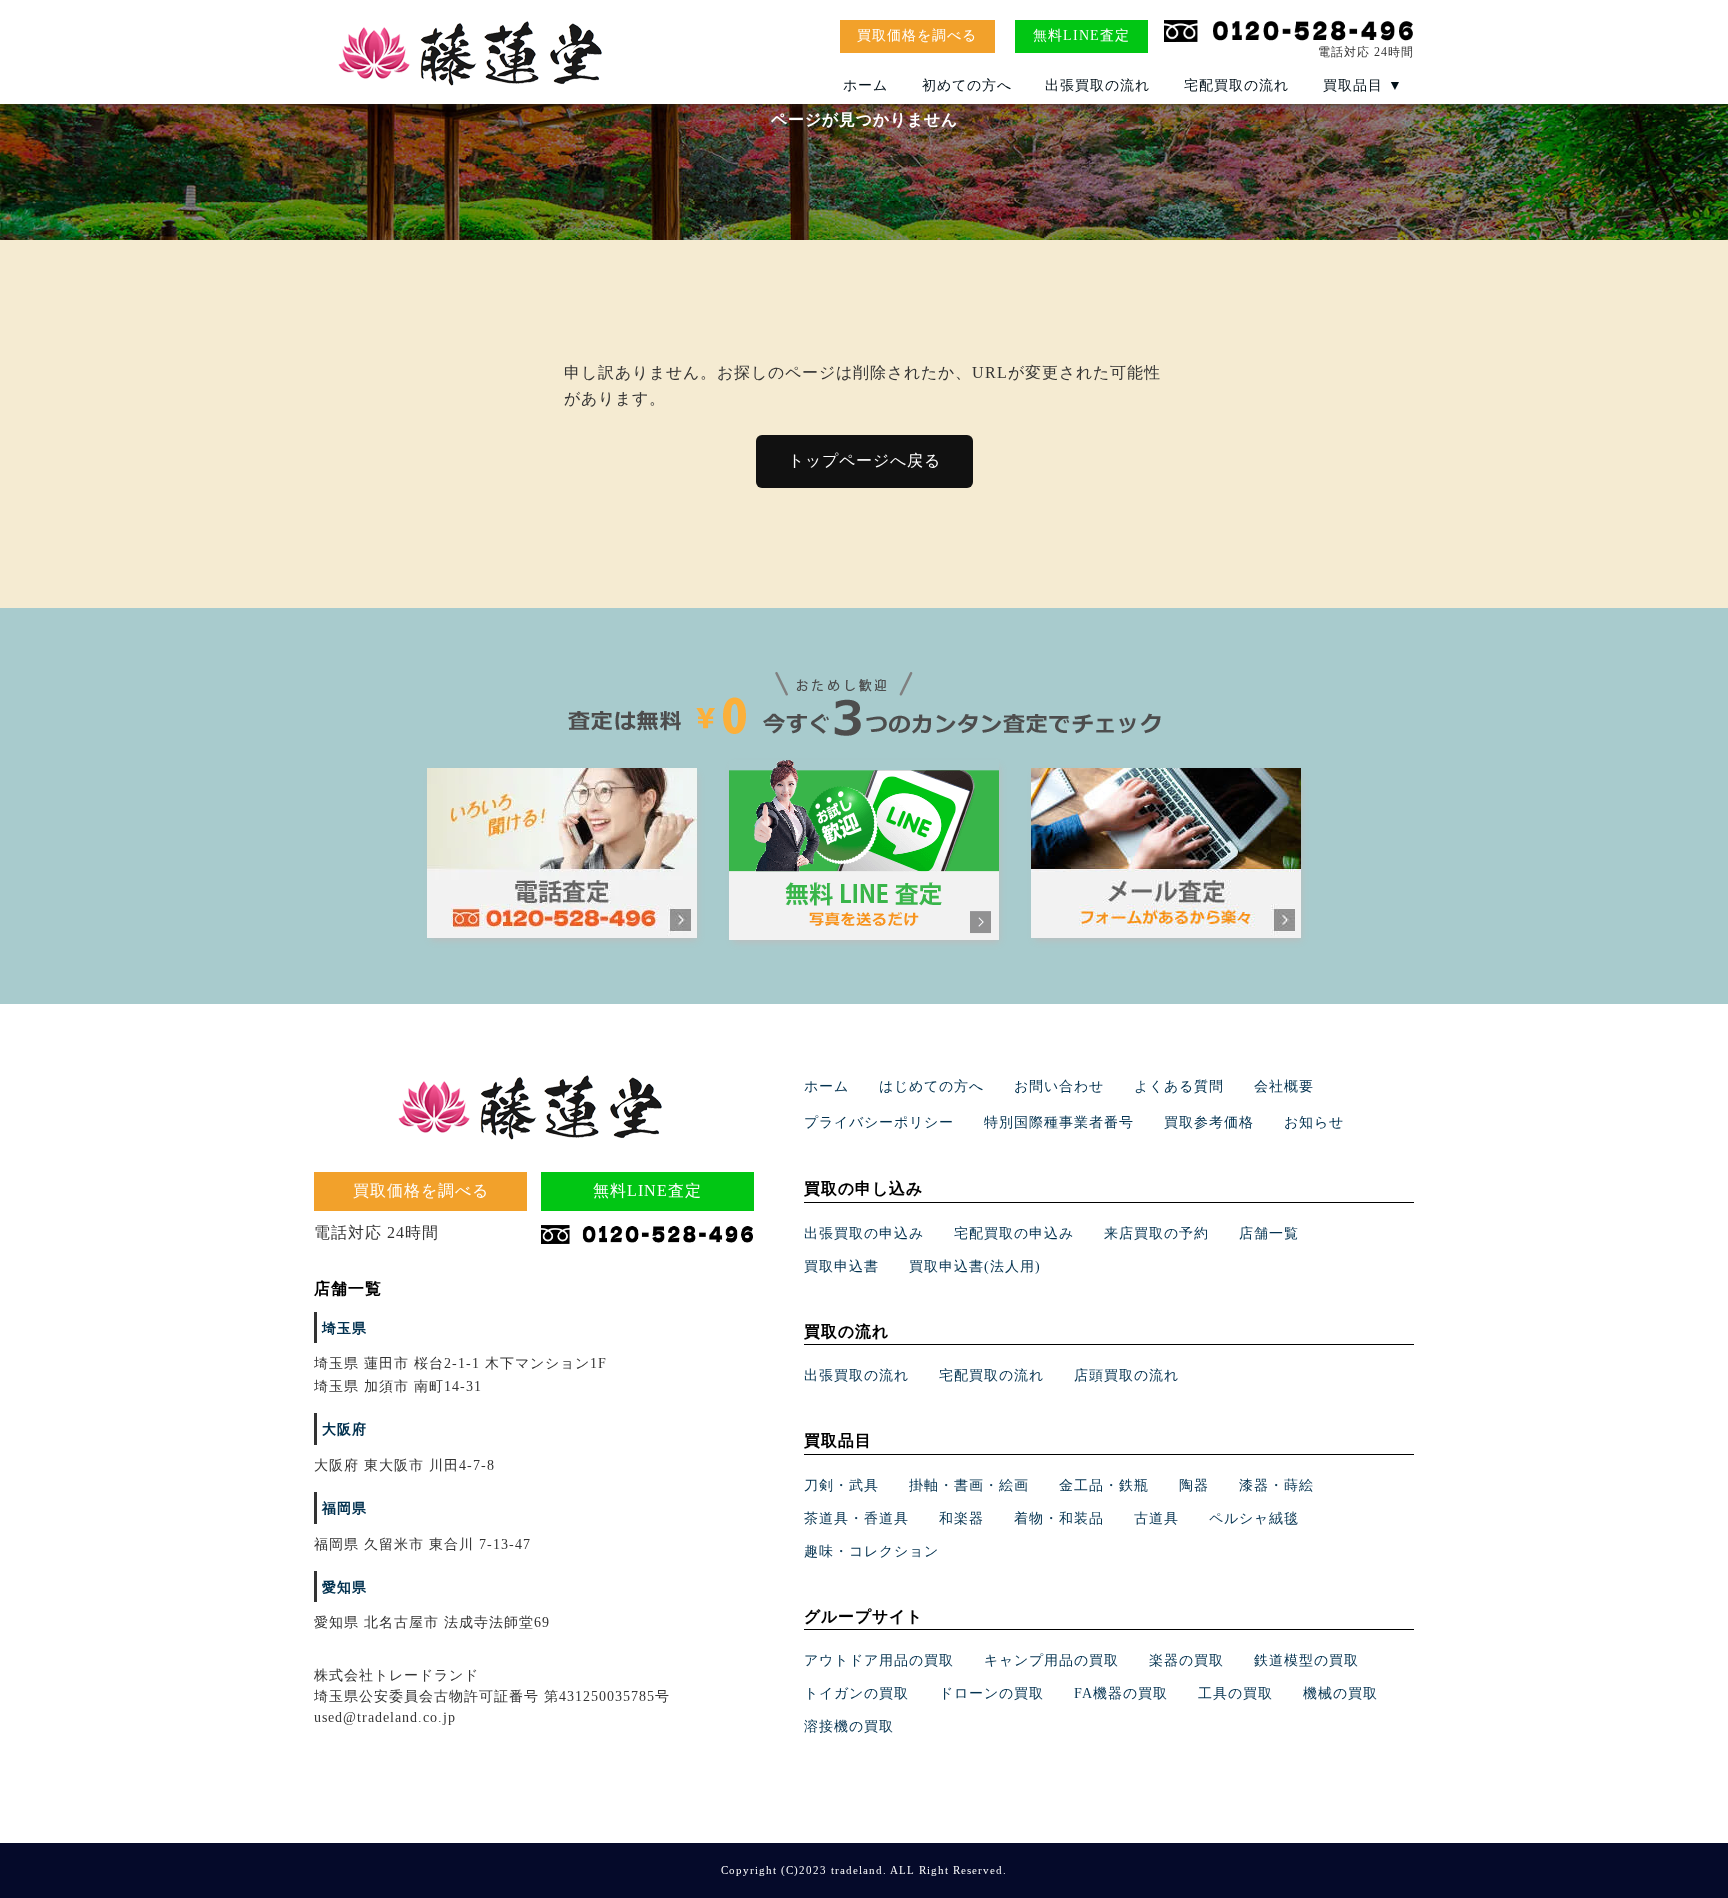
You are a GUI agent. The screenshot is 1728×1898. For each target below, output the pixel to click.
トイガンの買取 (856, 1693)
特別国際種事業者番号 (1059, 1122)
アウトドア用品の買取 (879, 1660)
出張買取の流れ (1097, 85)
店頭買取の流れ (1126, 1375)
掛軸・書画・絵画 (969, 1485)
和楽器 (961, 1518)
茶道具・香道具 (856, 1518)
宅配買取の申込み (1014, 1233)
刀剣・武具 (841, 1485)
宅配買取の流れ (1236, 85)
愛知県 (344, 1587)
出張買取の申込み (864, 1233)
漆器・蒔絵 (1276, 1485)
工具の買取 (1235, 1693)
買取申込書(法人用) (975, 1266)
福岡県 (344, 1508)
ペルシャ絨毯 (1254, 1518)
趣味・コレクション (871, 1551)
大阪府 (344, 1429)
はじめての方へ (931, 1086)
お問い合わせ (1059, 1086)
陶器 (1194, 1485)
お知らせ (1314, 1122)
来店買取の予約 (1156, 1233)
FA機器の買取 (1121, 1693)
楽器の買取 (1186, 1660)
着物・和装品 (1059, 1518)
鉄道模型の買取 (1306, 1660)
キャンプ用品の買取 (1051, 1660)
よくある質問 (1179, 1086)
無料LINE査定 (1081, 35)
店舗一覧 (1269, 1233)
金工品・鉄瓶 (1104, 1485)
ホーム (865, 85)
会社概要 (1284, 1086)
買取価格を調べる (917, 35)
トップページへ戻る (864, 460)
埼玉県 (344, 1328)
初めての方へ (967, 85)
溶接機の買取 (849, 1726)
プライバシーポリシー (879, 1122)
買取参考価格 (1209, 1122)
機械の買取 (1340, 1693)
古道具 (1156, 1518)
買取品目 (1363, 85)
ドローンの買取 (991, 1693)
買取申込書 (841, 1266)
